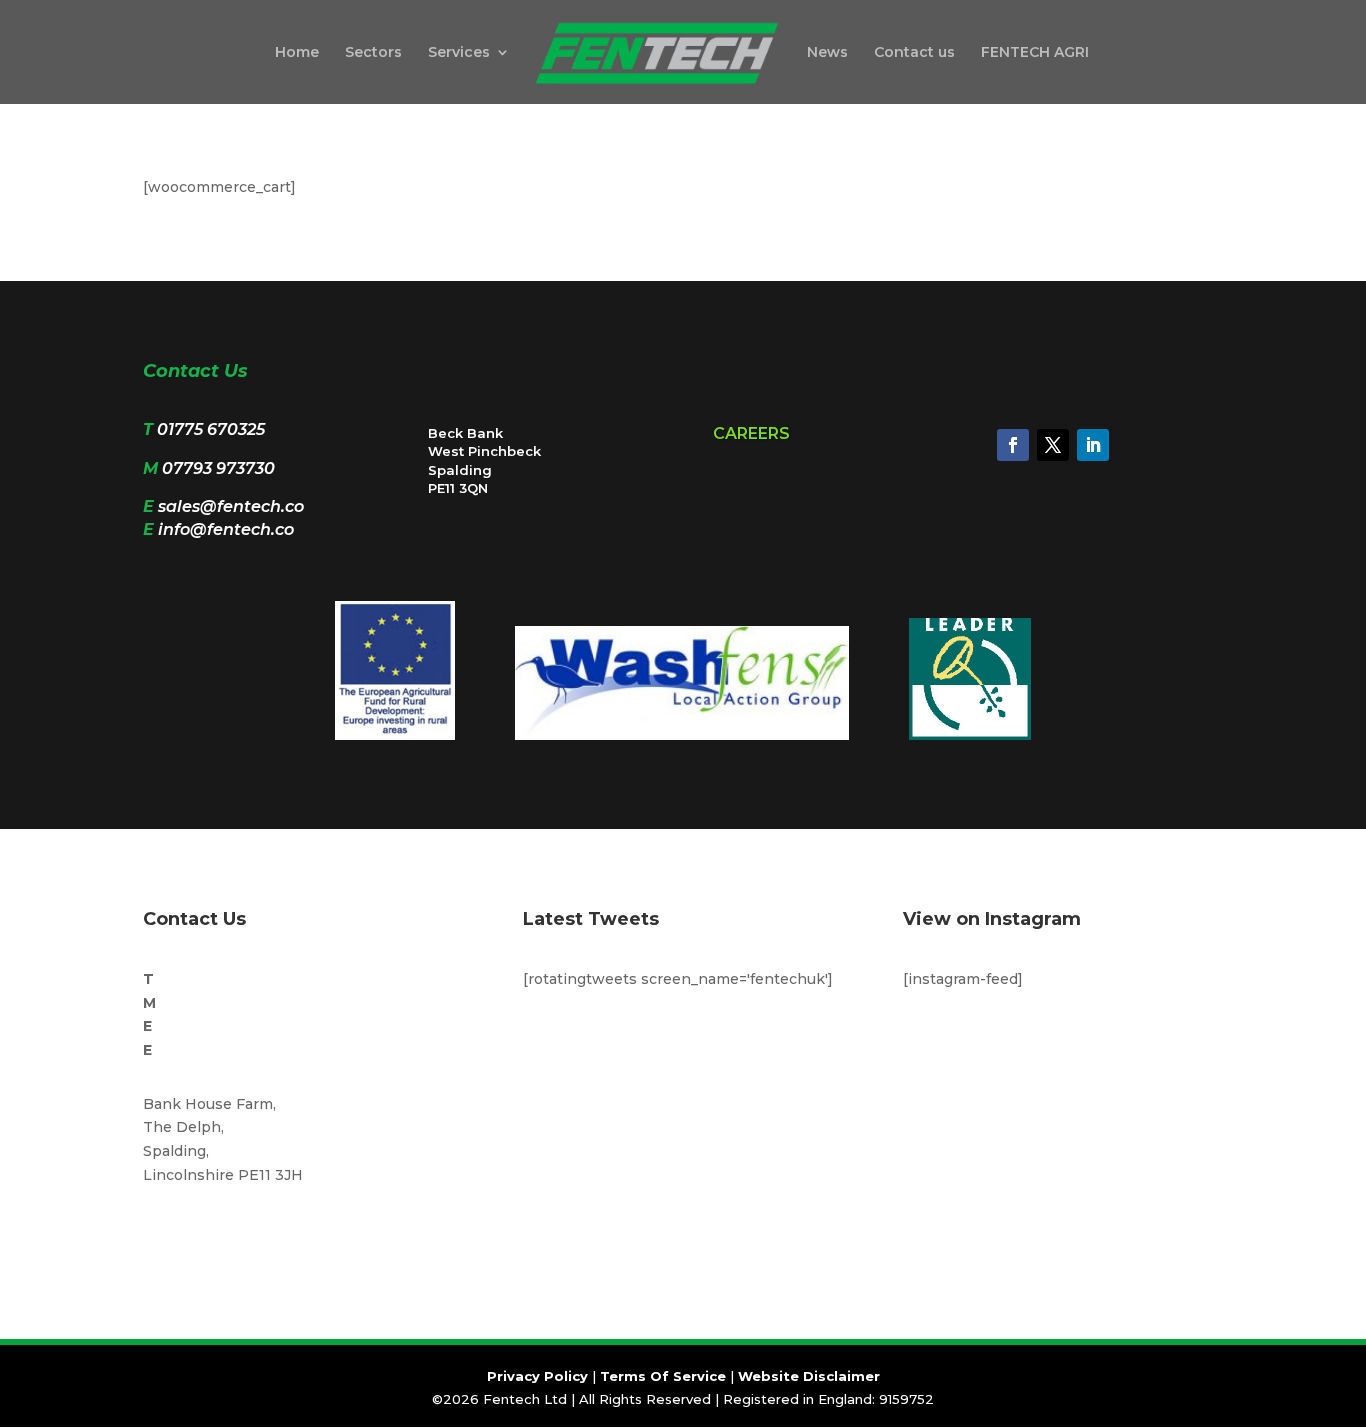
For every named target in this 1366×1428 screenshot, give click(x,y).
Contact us (914, 53)
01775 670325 (211, 429)
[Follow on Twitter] (1053, 445)
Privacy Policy (537, 1376)
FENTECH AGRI (1035, 53)
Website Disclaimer (809, 1376)
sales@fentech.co (231, 506)
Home (297, 53)
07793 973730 (218, 468)
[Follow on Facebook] (1013, 445)
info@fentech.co (226, 529)
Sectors (373, 53)
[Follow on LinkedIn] (1093, 445)
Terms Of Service (663, 1376)
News (827, 53)
